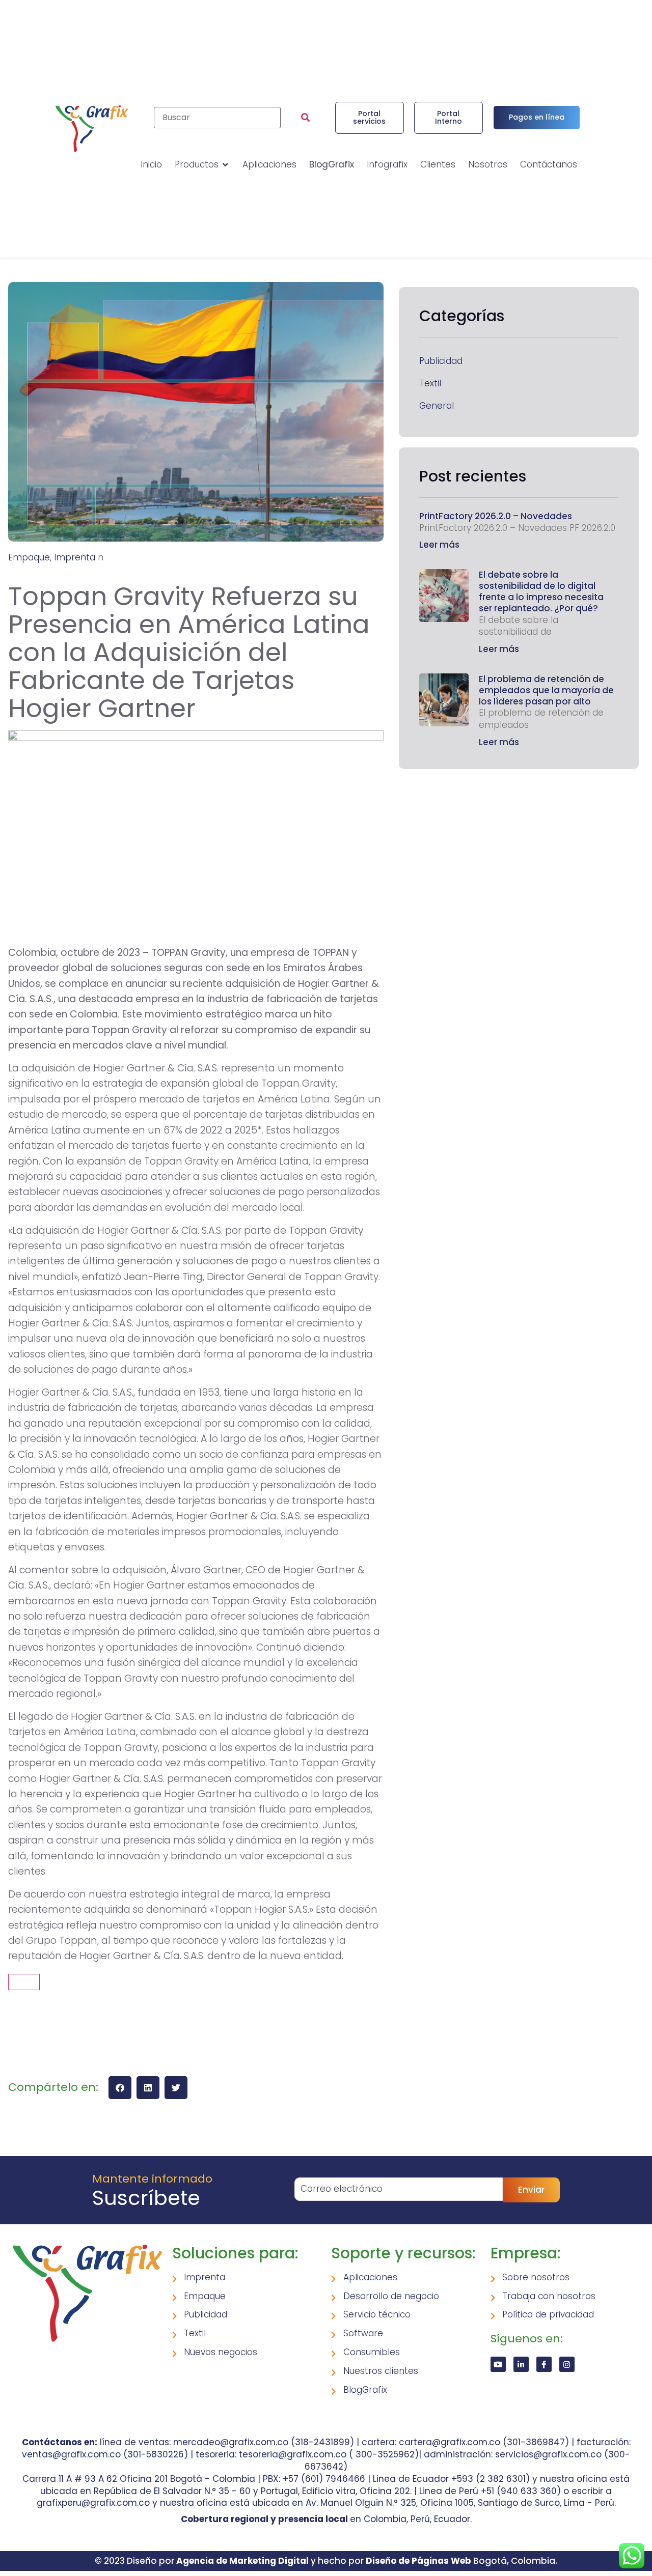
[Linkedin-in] (521, 2364)
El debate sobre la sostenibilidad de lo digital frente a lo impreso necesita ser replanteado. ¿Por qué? (541, 591)
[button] (120, 2088)
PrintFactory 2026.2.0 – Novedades (496, 516)
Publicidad (441, 361)
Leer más (439, 545)
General (437, 406)
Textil (430, 384)
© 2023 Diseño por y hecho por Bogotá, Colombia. (326, 2561)
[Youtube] (498, 2364)
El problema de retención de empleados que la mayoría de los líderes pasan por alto (546, 690)
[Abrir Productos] (225, 165)
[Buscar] (217, 118)
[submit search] (305, 118)
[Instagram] (567, 2364)
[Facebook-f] (544, 2364)
